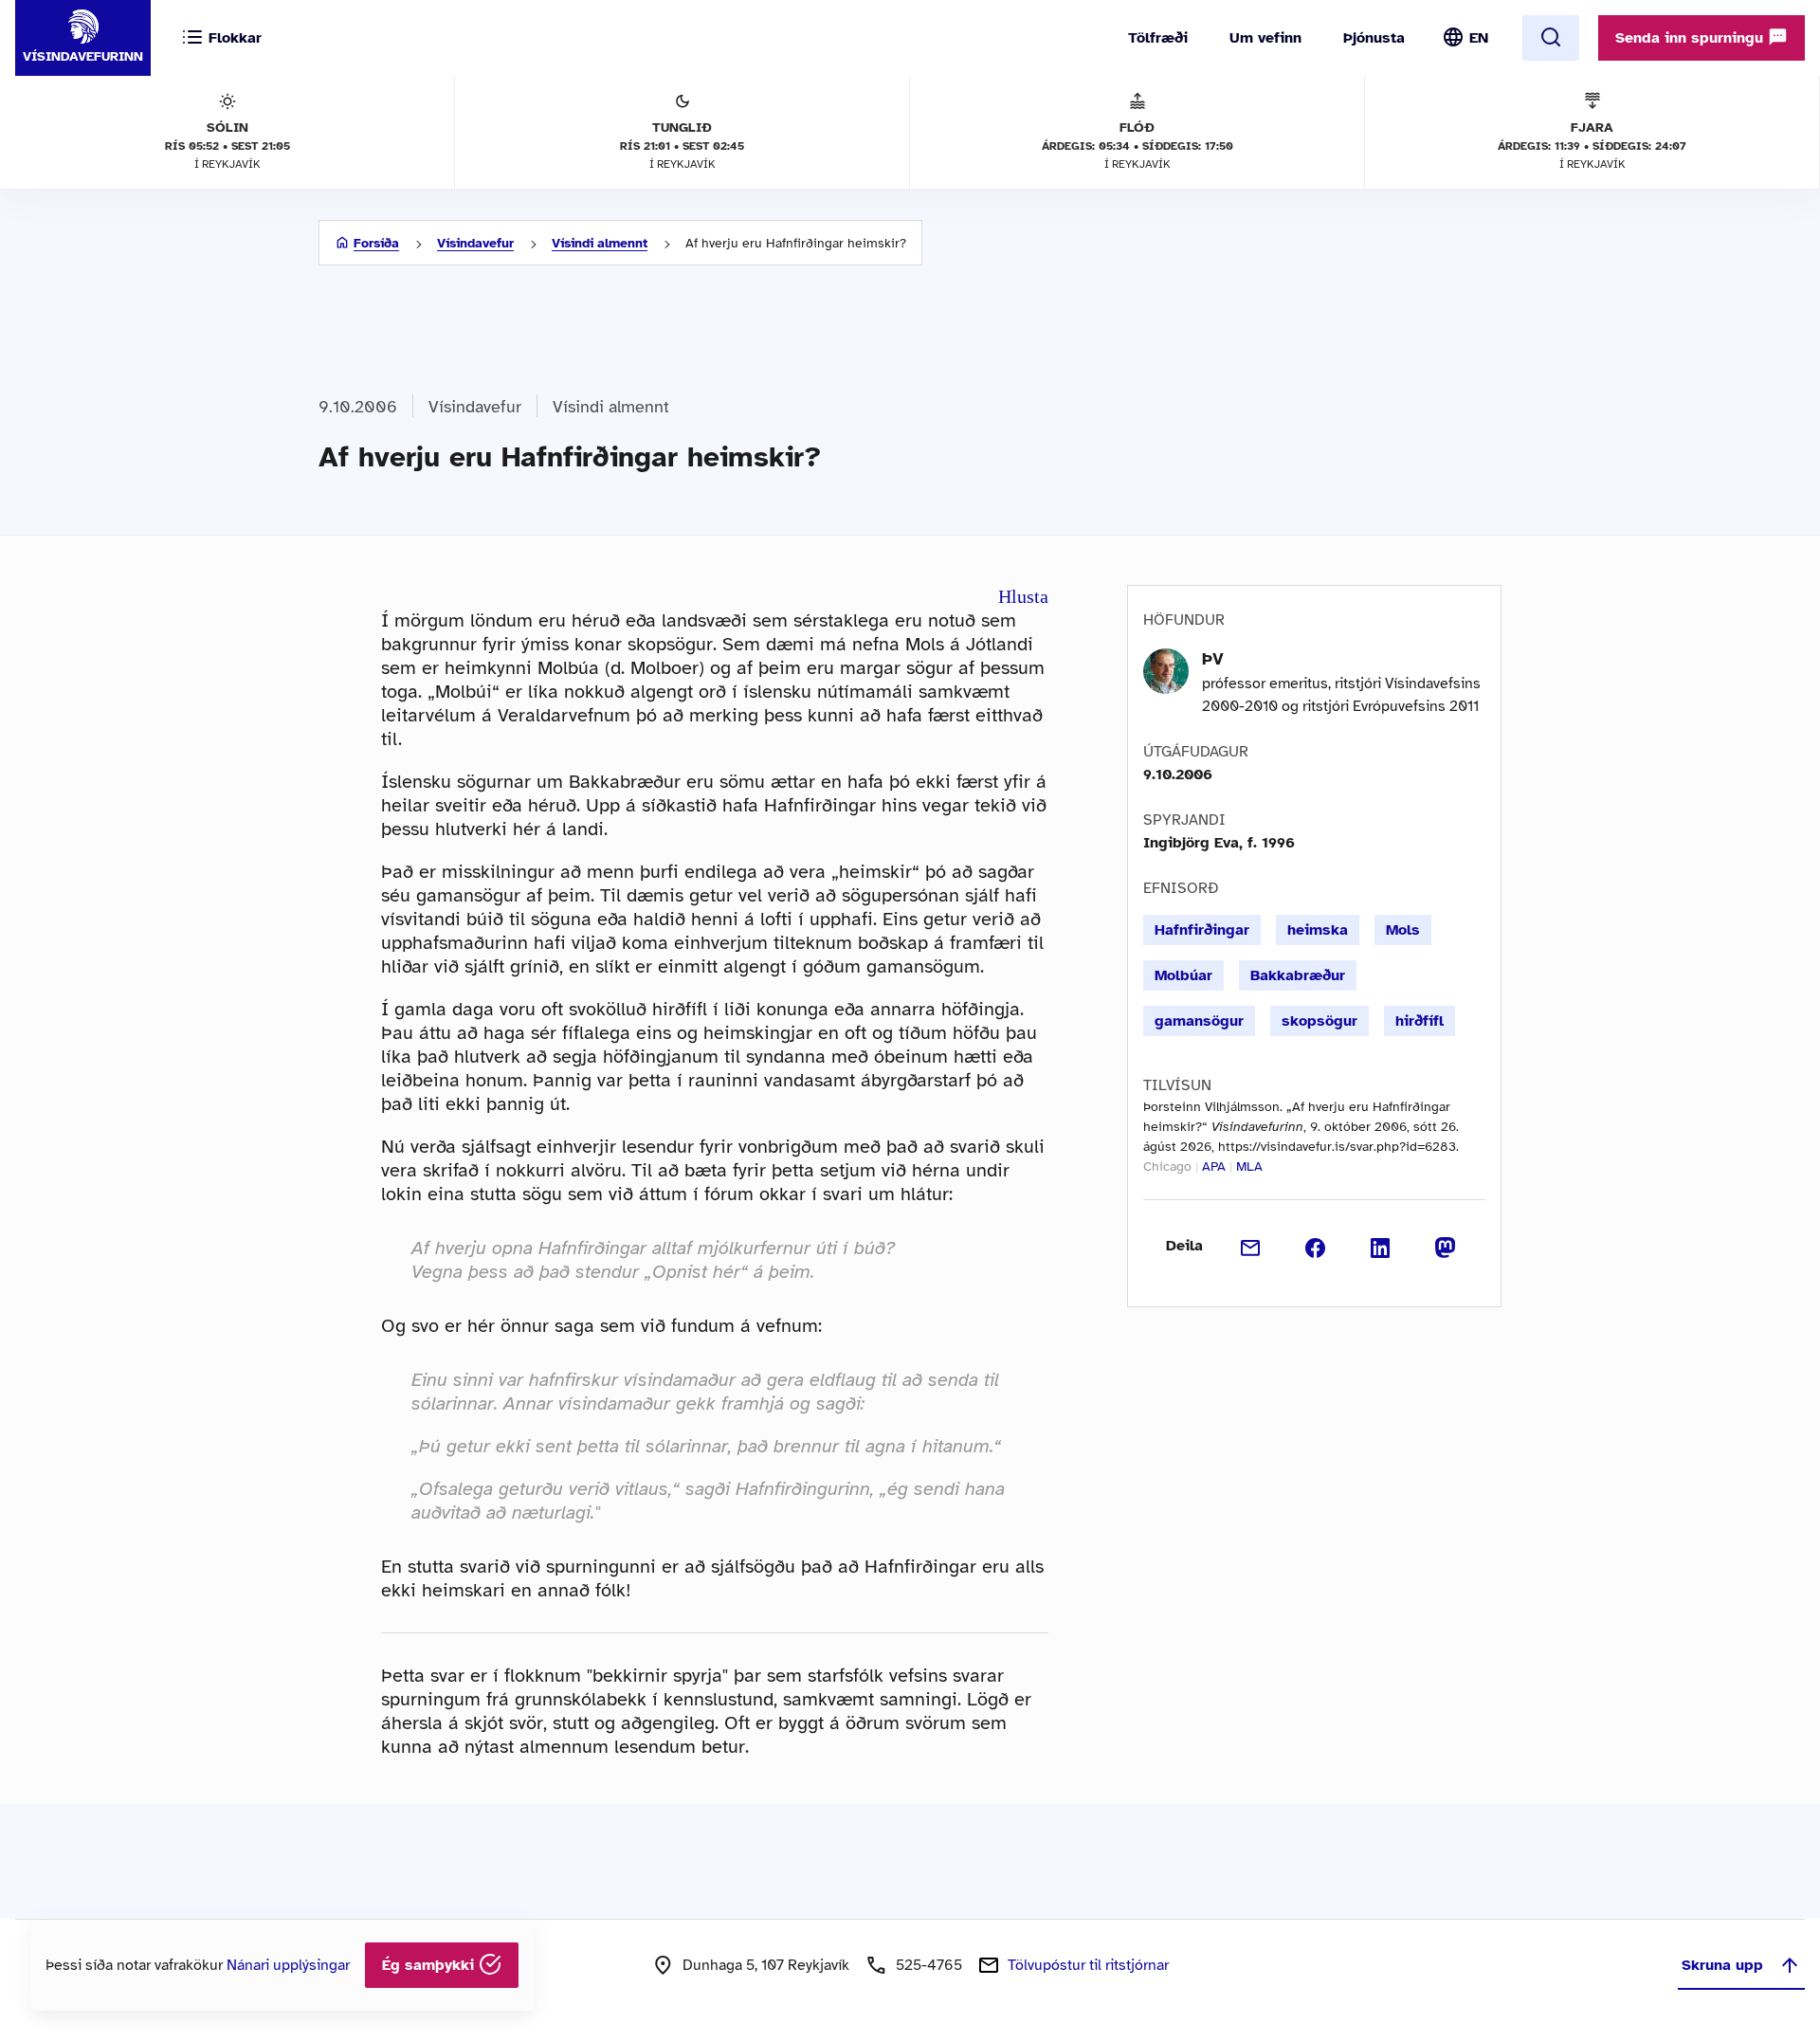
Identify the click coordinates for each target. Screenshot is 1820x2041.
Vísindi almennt (600, 243)
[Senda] (1251, 1246)
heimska (1318, 930)
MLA (1249, 1166)
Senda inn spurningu (1692, 38)
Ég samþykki (430, 1965)
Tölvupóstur (1088, 1965)
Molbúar (1183, 975)
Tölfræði (1158, 38)
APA (1214, 1166)
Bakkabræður (1298, 975)
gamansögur (1199, 1021)
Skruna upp (1722, 1965)
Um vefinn (1265, 38)
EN (1479, 38)
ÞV (1213, 659)
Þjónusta (1374, 38)
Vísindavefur (475, 243)
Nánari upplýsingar (288, 1965)
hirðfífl (1420, 1021)
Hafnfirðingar (1202, 930)
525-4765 (929, 1965)
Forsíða (376, 243)
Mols (1403, 930)
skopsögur (1319, 1021)
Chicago (1167, 1166)
